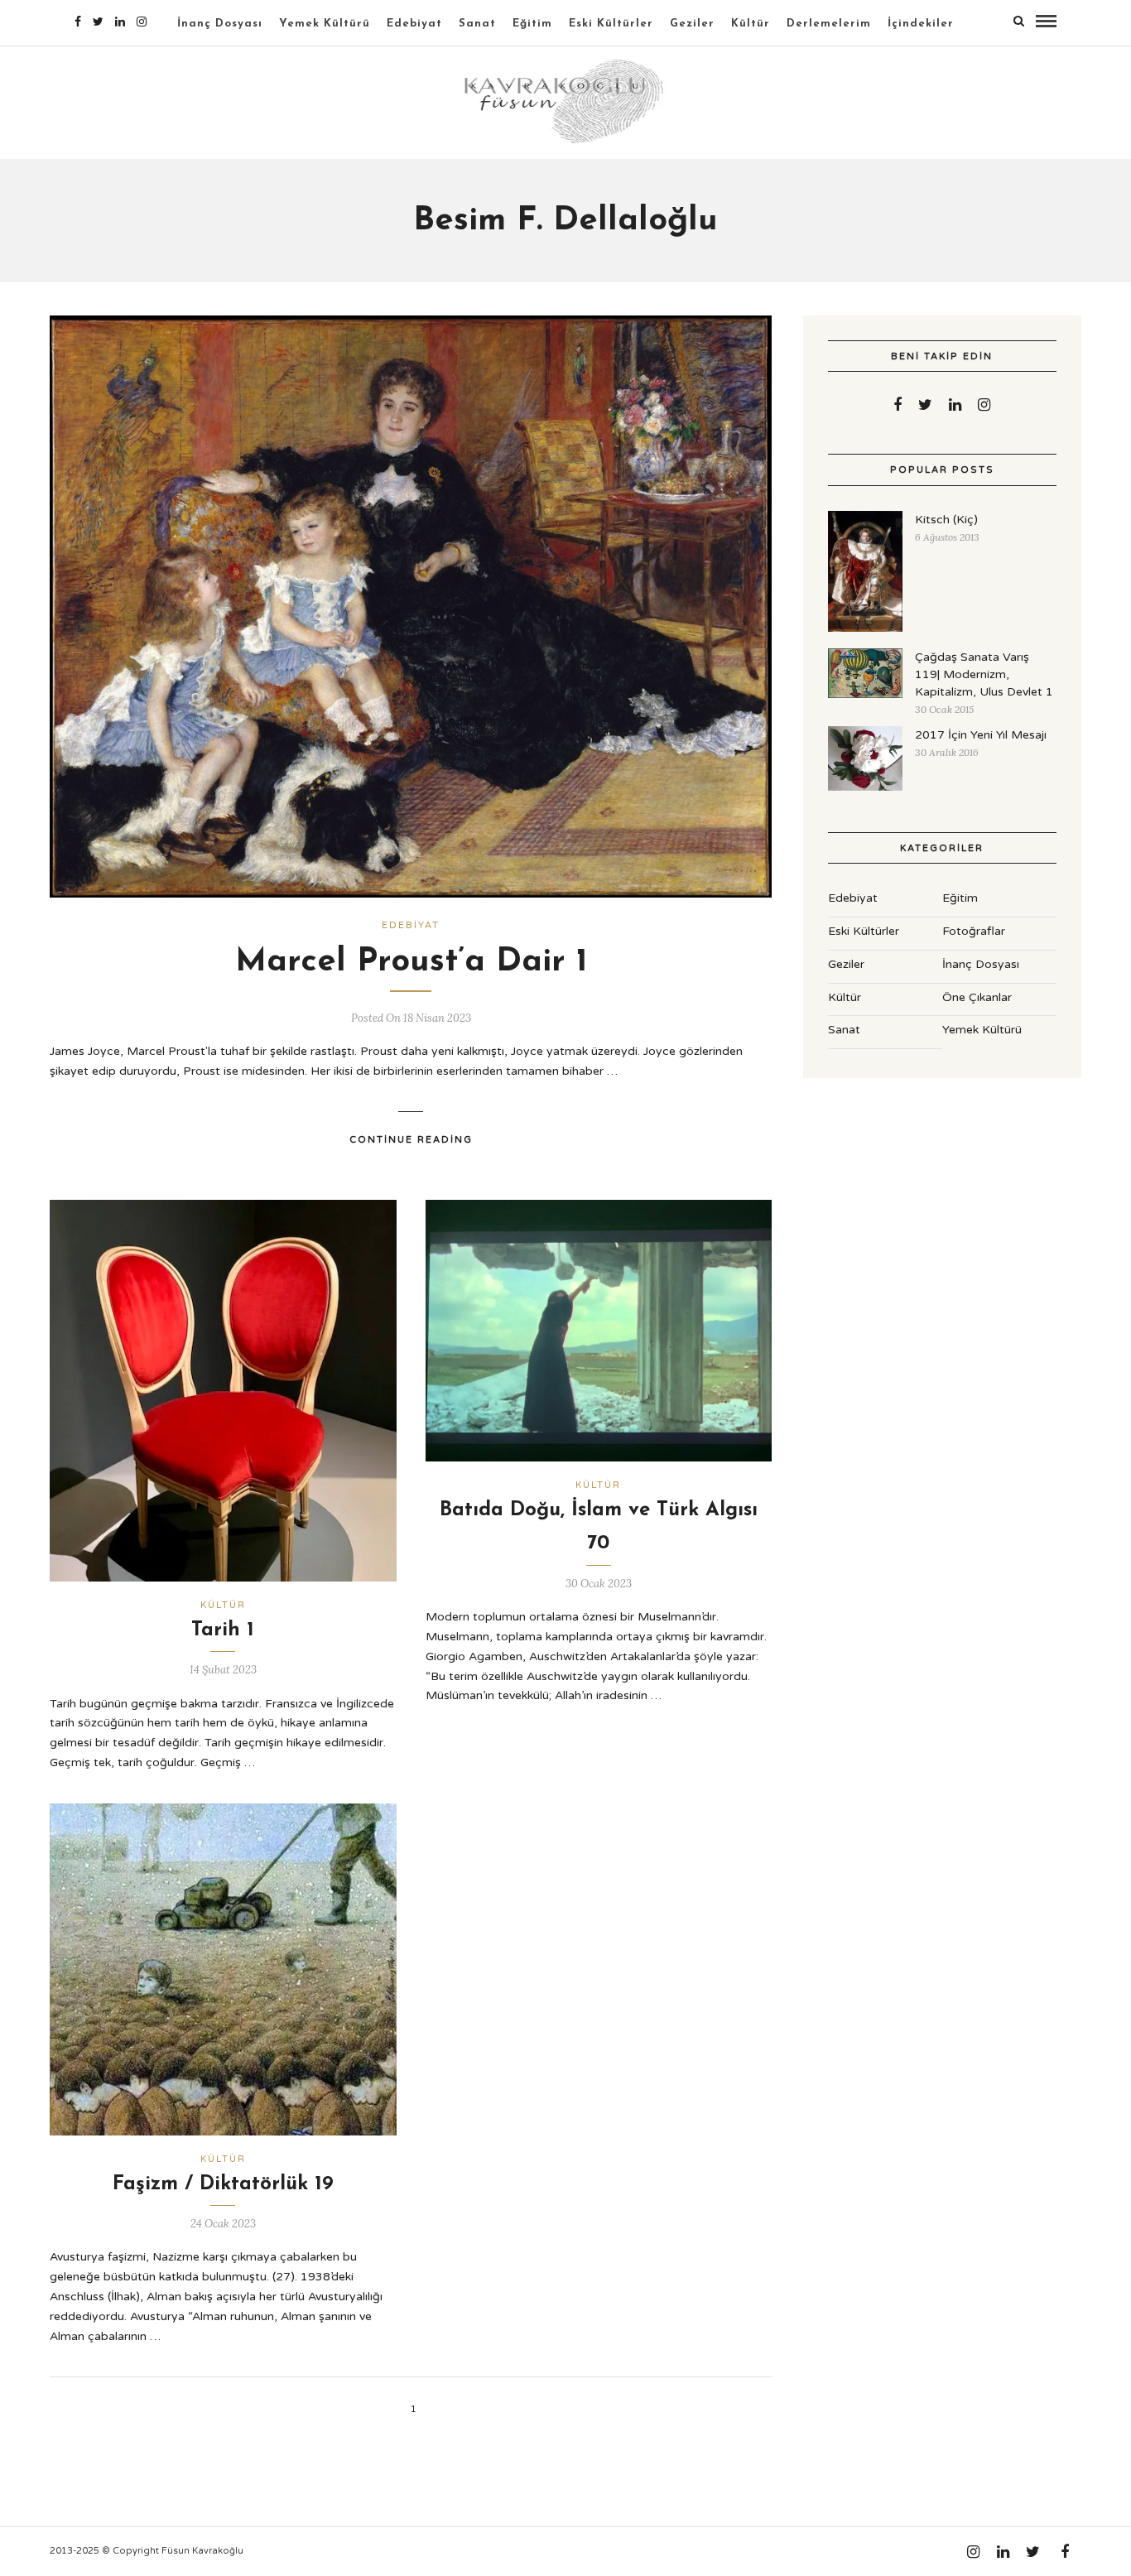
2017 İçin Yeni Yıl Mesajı (981, 735)
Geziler (692, 24)
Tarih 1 (223, 1630)
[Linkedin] (120, 22)
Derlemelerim (829, 24)
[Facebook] (898, 405)
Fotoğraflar (974, 931)
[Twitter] (925, 405)
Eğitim (532, 24)
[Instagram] (142, 22)
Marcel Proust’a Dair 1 (411, 962)
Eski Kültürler (611, 24)
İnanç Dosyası (220, 24)
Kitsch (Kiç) (946, 520)
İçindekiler (921, 24)
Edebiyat (414, 24)
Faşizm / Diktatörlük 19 (223, 2184)
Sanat (477, 24)
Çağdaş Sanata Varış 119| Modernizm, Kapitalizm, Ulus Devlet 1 (984, 674)
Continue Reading (411, 1140)
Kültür (751, 24)
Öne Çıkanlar (977, 997)
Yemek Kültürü (325, 24)
